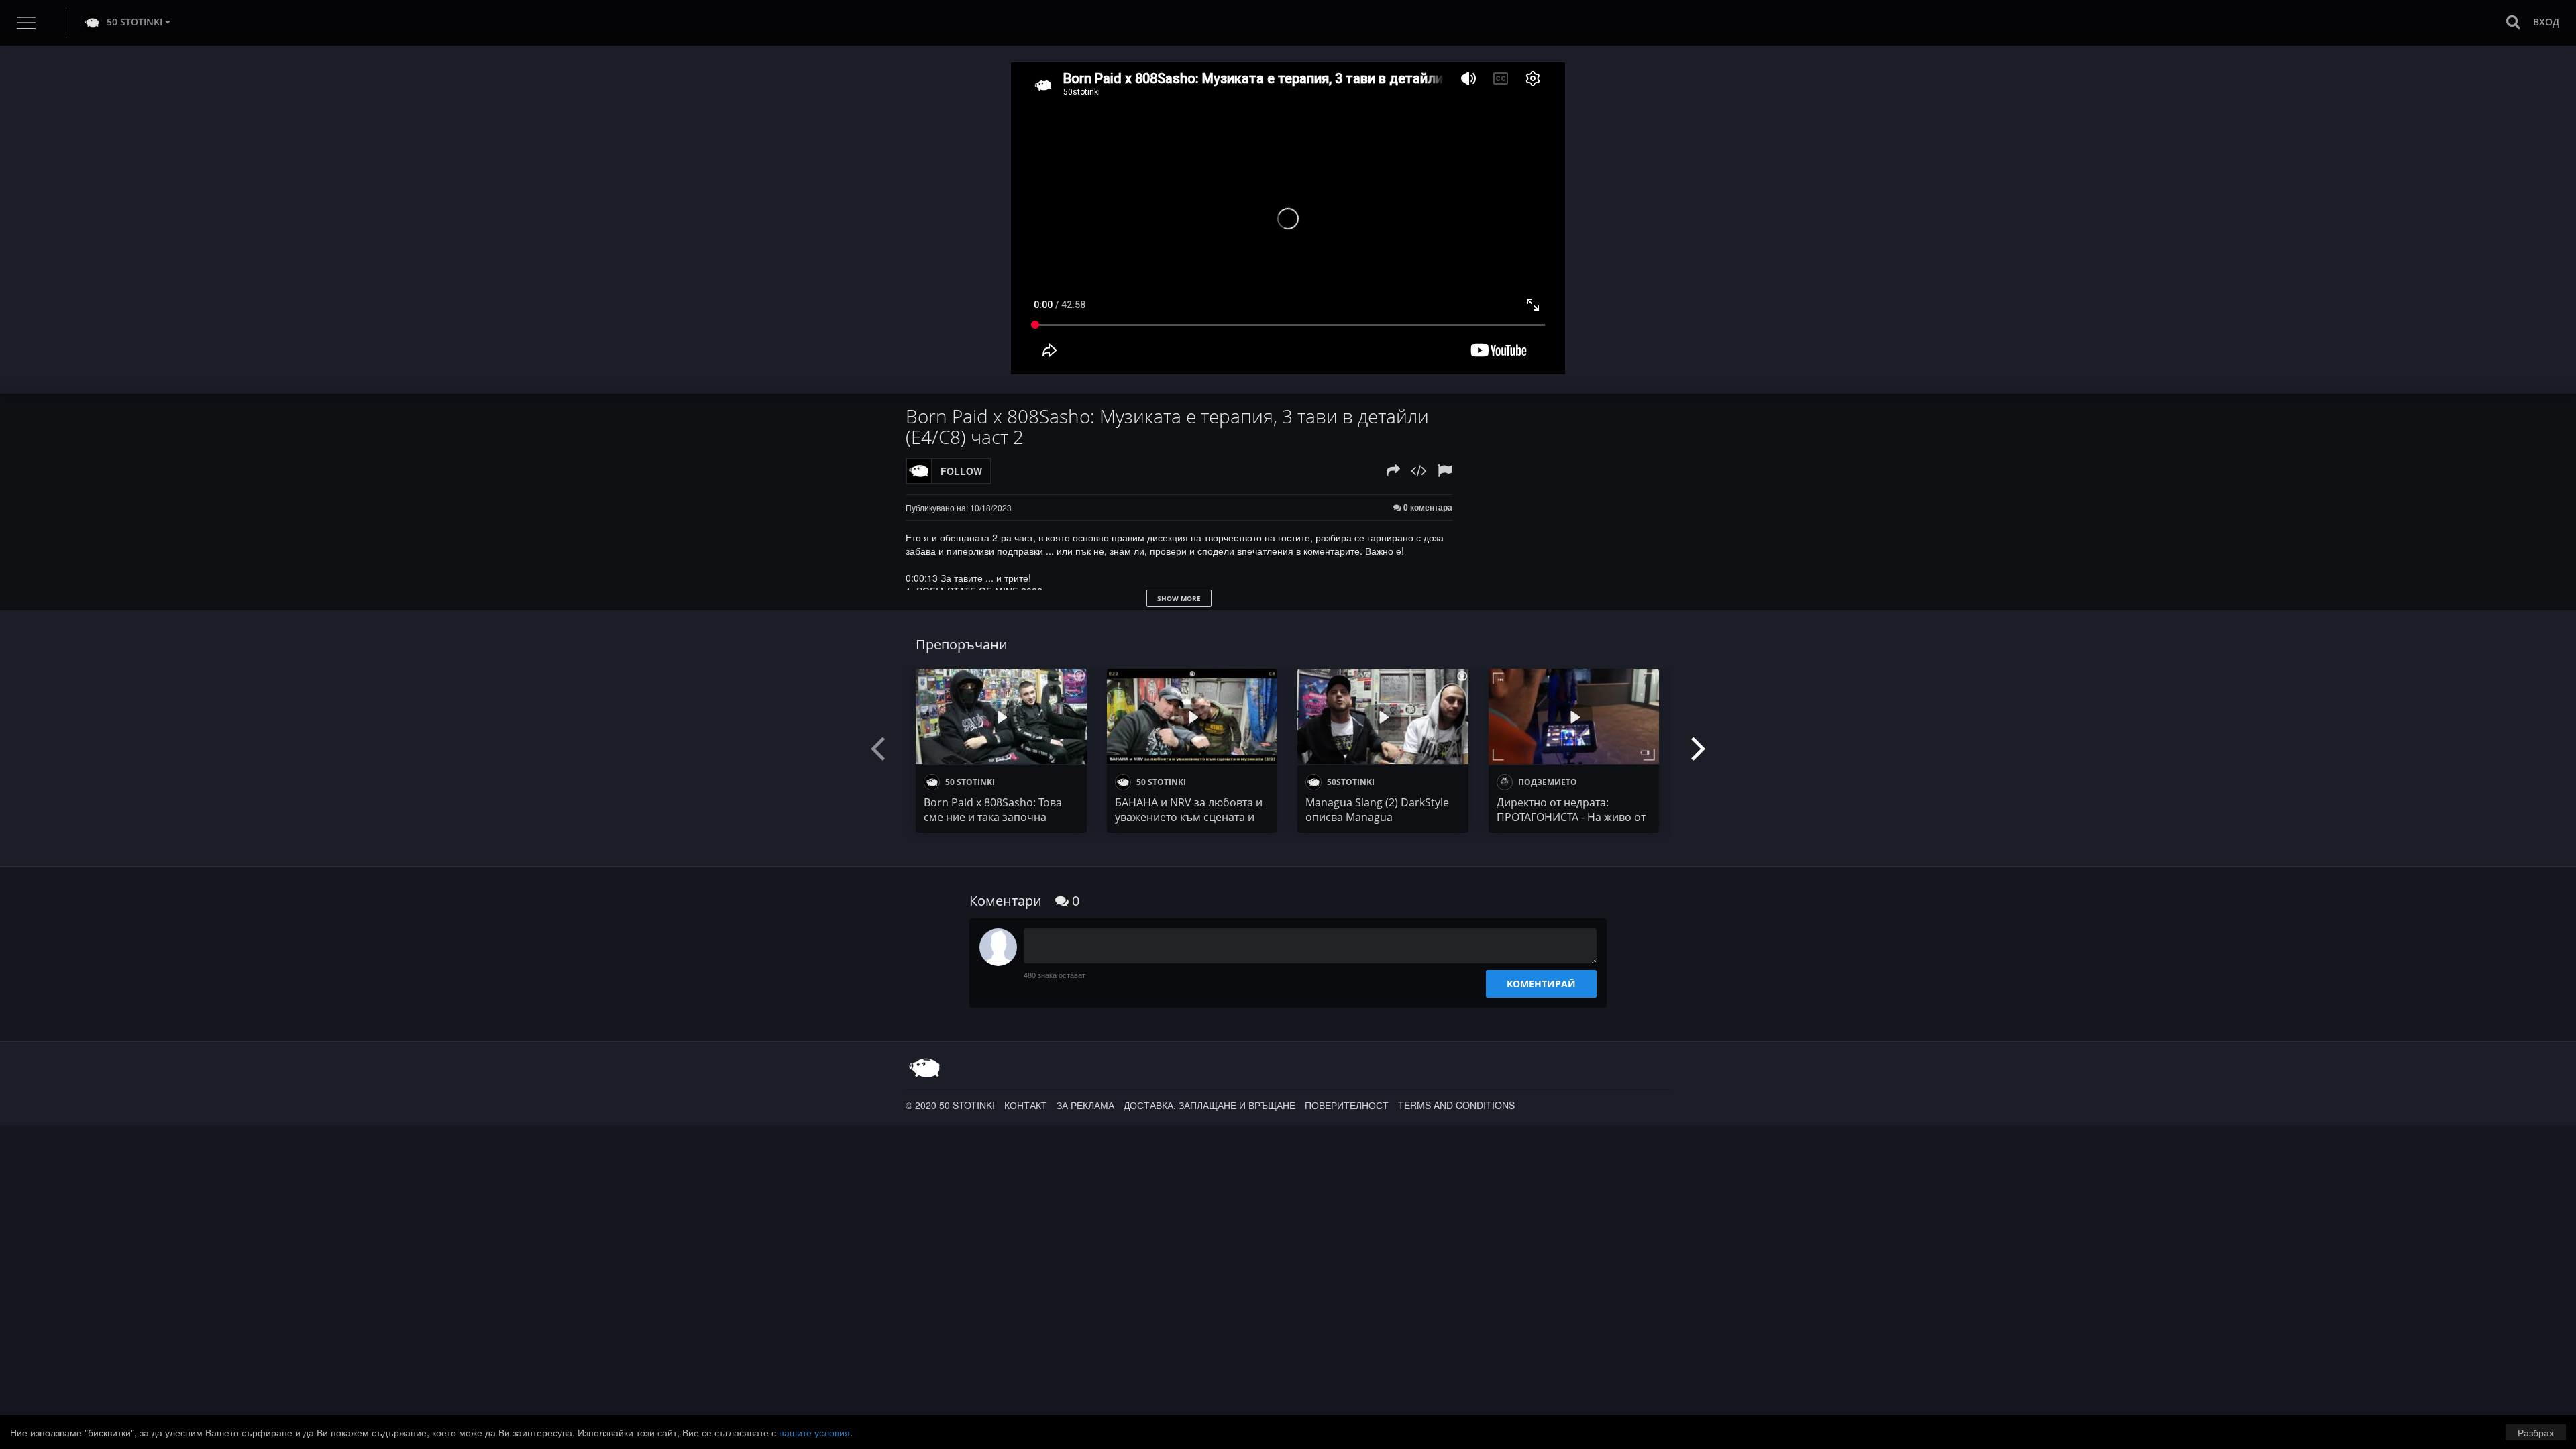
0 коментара (1427, 507)
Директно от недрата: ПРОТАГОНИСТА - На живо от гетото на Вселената (1571, 817)
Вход (2546, 22)
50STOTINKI (1350, 782)
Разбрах (2536, 1432)
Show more (1179, 598)
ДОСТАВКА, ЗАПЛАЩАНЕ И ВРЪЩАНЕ (1210, 1105)
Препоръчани (962, 644)
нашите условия (814, 1432)
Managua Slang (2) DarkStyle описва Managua (1377, 810)
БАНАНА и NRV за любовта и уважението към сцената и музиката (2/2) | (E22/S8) (1189, 817)
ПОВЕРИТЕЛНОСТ (1347, 1105)
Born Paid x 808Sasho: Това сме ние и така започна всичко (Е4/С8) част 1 (993, 817)
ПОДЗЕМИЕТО (1547, 782)
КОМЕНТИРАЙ (1541, 984)
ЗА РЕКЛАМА (1085, 1105)
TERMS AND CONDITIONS (1456, 1105)
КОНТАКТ (1026, 1105)
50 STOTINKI (135, 22)
